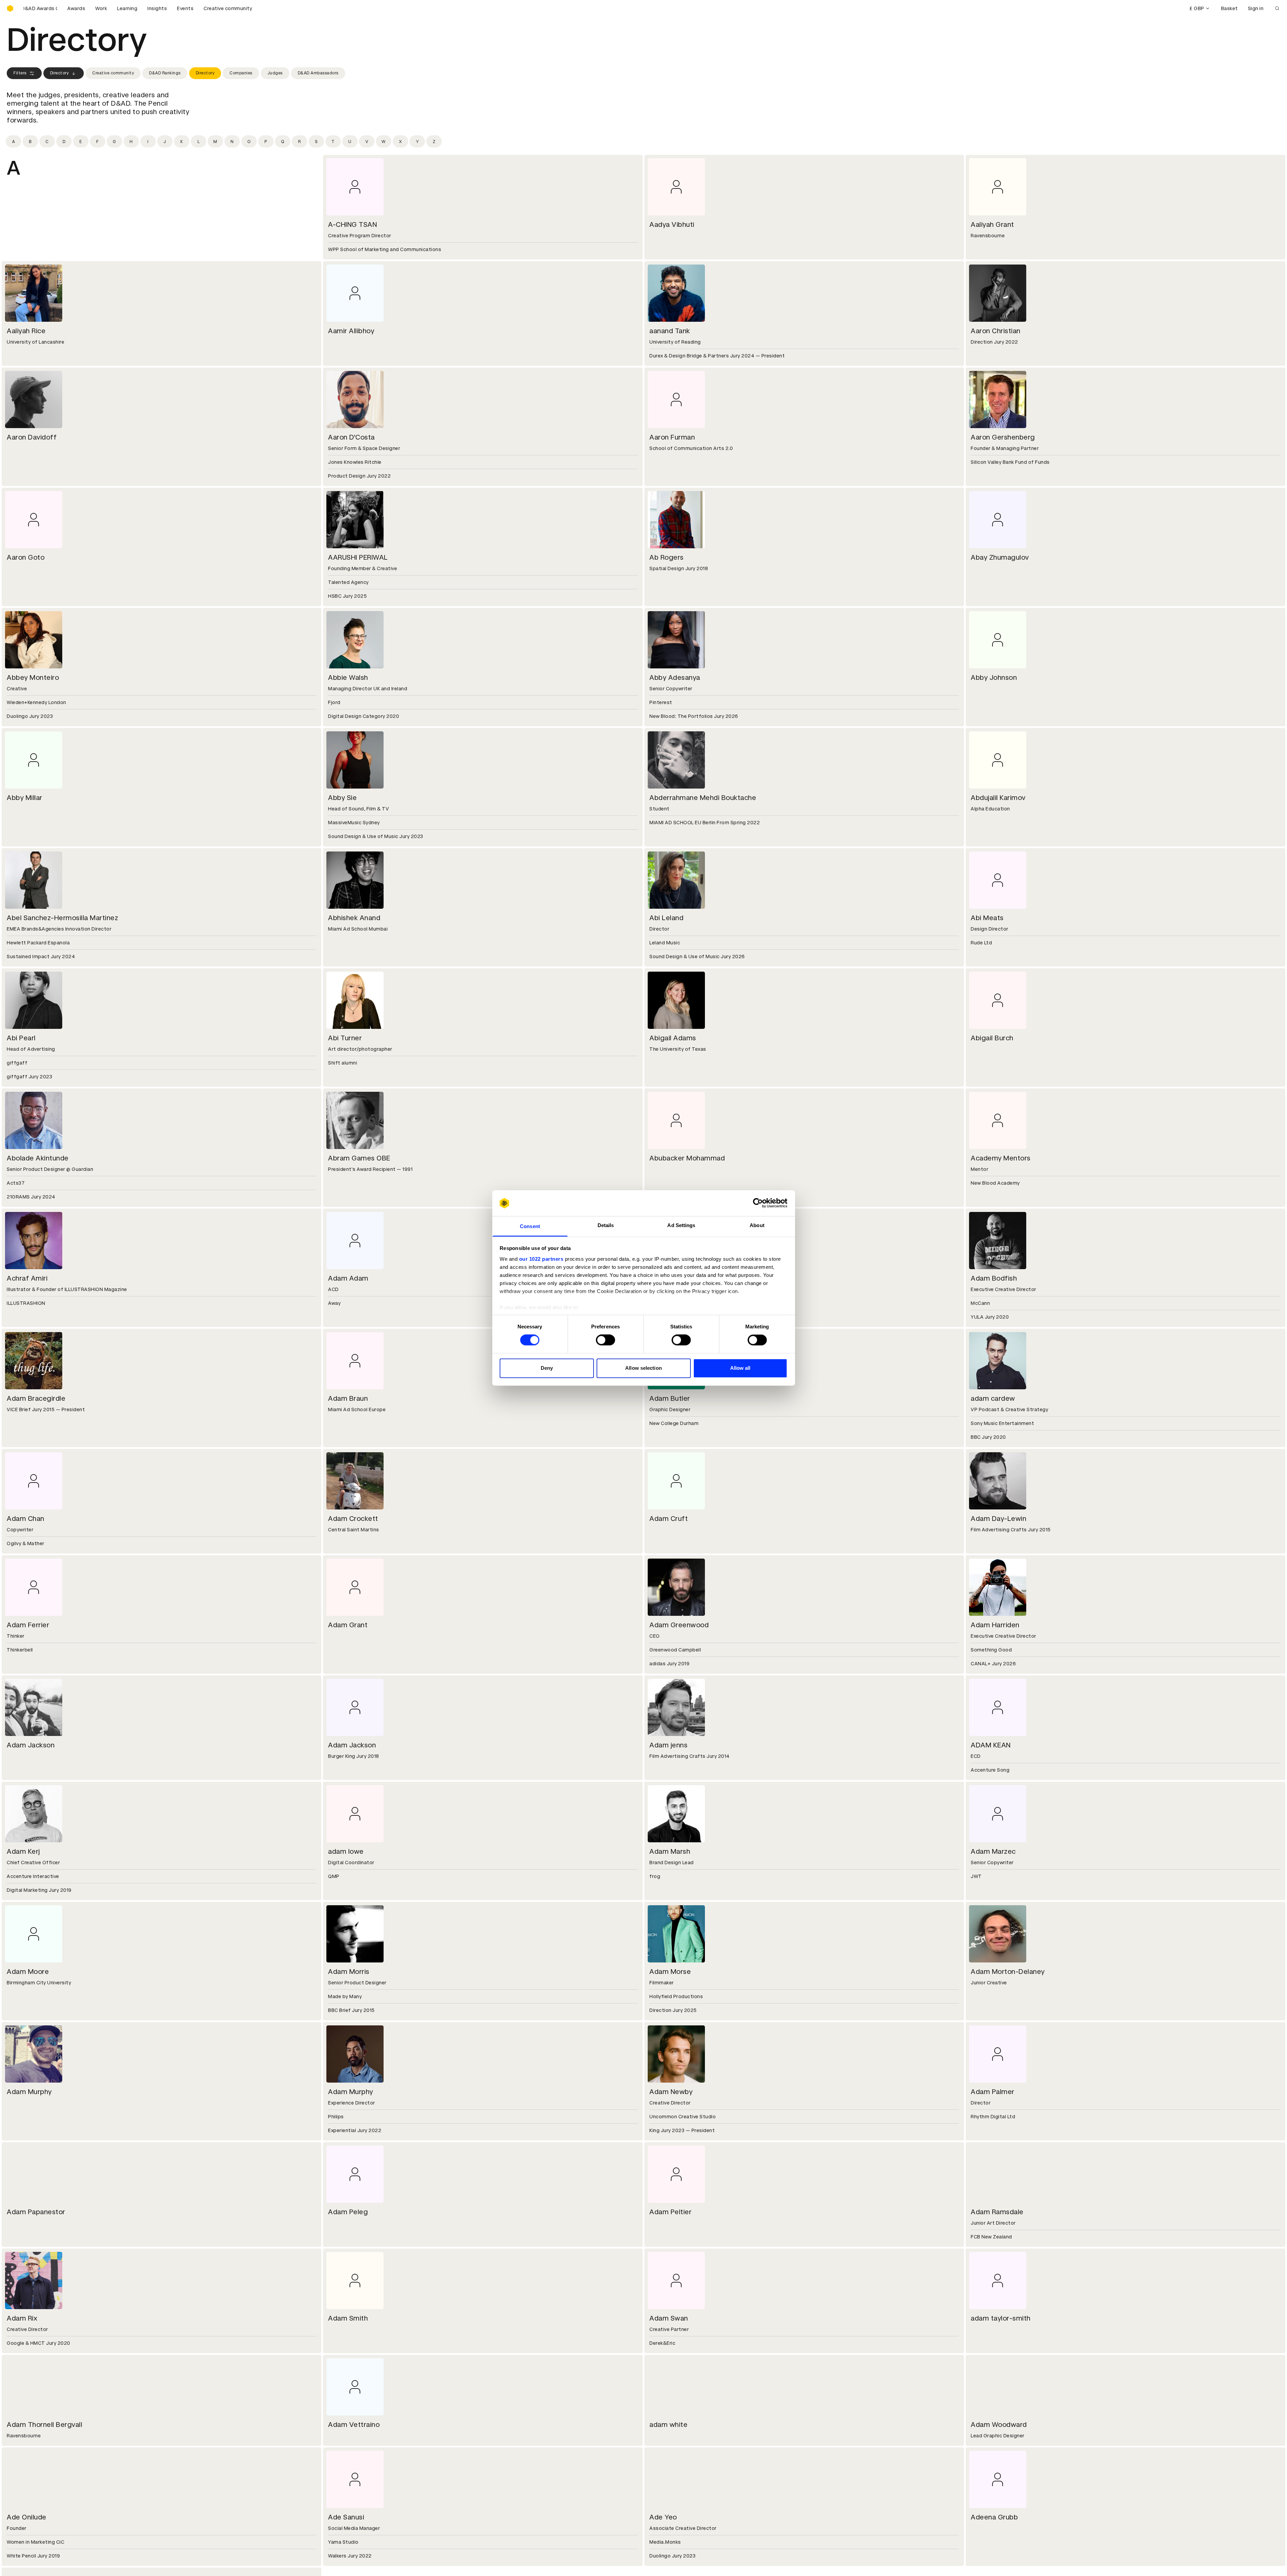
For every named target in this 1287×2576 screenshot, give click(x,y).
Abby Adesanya (675, 677)
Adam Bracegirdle (36, 1398)
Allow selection (643, 1368)
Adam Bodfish (994, 1278)
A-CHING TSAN (352, 224)
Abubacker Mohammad (687, 1158)
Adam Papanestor (36, 2212)
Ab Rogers (667, 557)
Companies (241, 73)
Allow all (740, 1368)
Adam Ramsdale (997, 2212)
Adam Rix (22, 2318)
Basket (1229, 8)
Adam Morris (349, 1972)
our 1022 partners (541, 1259)
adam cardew (993, 1398)
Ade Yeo (663, 2517)
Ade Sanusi (346, 2517)
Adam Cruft (669, 1519)
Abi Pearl (21, 1038)
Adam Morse (670, 1972)
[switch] (605, 1340)
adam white (668, 2425)
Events (185, 8)
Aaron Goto (26, 557)
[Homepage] (10, 8)
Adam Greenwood (679, 1625)
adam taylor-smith (1001, 2318)
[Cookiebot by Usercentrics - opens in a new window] (758, 1203)
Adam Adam (348, 1278)
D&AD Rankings (165, 73)
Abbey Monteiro (33, 677)
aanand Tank (670, 331)
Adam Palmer (993, 2092)
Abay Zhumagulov (1000, 557)
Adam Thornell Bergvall (44, 2425)
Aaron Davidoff (32, 437)
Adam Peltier (670, 2212)
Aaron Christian (996, 331)
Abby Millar (25, 798)
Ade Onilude (27, 2517)
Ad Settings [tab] (681, 1225)
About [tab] (757, 1225)
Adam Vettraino (354, 2425)
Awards (76, 8)
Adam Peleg (348, 2212)
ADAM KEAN (991, 1745)
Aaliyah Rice (26, 331)
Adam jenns (668, 1745)
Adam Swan (669, 2318)
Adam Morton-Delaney (1008, 1972)
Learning (127, 8)
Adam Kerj (23, 1851)
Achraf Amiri (27, 1278)
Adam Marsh (670, 1851)
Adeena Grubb (994, 2517)
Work (101, 8)
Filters (20, 73)
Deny (547, 1368)
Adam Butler (670, 1398)
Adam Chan (26, 1519)
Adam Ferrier (28, 1625)
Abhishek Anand (354, 918)
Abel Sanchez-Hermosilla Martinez (62, 918)
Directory (60, 73)
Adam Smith (348, 2318)
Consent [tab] (530, 1226)
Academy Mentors (1001, 1158)
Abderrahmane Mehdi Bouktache (703, 798)
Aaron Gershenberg (1003, 437)
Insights (157, 8)
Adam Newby (671, 2092)
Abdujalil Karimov (998, 798)
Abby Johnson (994, 677)
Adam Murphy (29, 2092)
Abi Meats (987, 918)
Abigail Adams (673, 1038)
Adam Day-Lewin (998, 1519)
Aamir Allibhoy (351, 331)
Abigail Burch (992, 1038)
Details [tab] (606, 1225)
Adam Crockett (353, 1519)
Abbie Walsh (348, 677)
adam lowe (346, 1851)
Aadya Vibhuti (672, 224)
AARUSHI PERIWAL (358, 557)
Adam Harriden (995, 1625)
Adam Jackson (31, 1745)
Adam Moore (28, 1972)
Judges (275, 73)
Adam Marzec (993, 1851)
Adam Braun (348, 1398)
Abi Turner (345, 1038)
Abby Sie (342, 798)
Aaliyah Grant (992, 224)
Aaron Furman (672, 437)
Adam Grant (348, 1625)
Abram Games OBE (359, 1158)
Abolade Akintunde (38, 1158)
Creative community (228, 8)
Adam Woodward (999, 2425)
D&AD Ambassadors (318, 73)
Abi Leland (666, 918)
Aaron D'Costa (351, 437)
